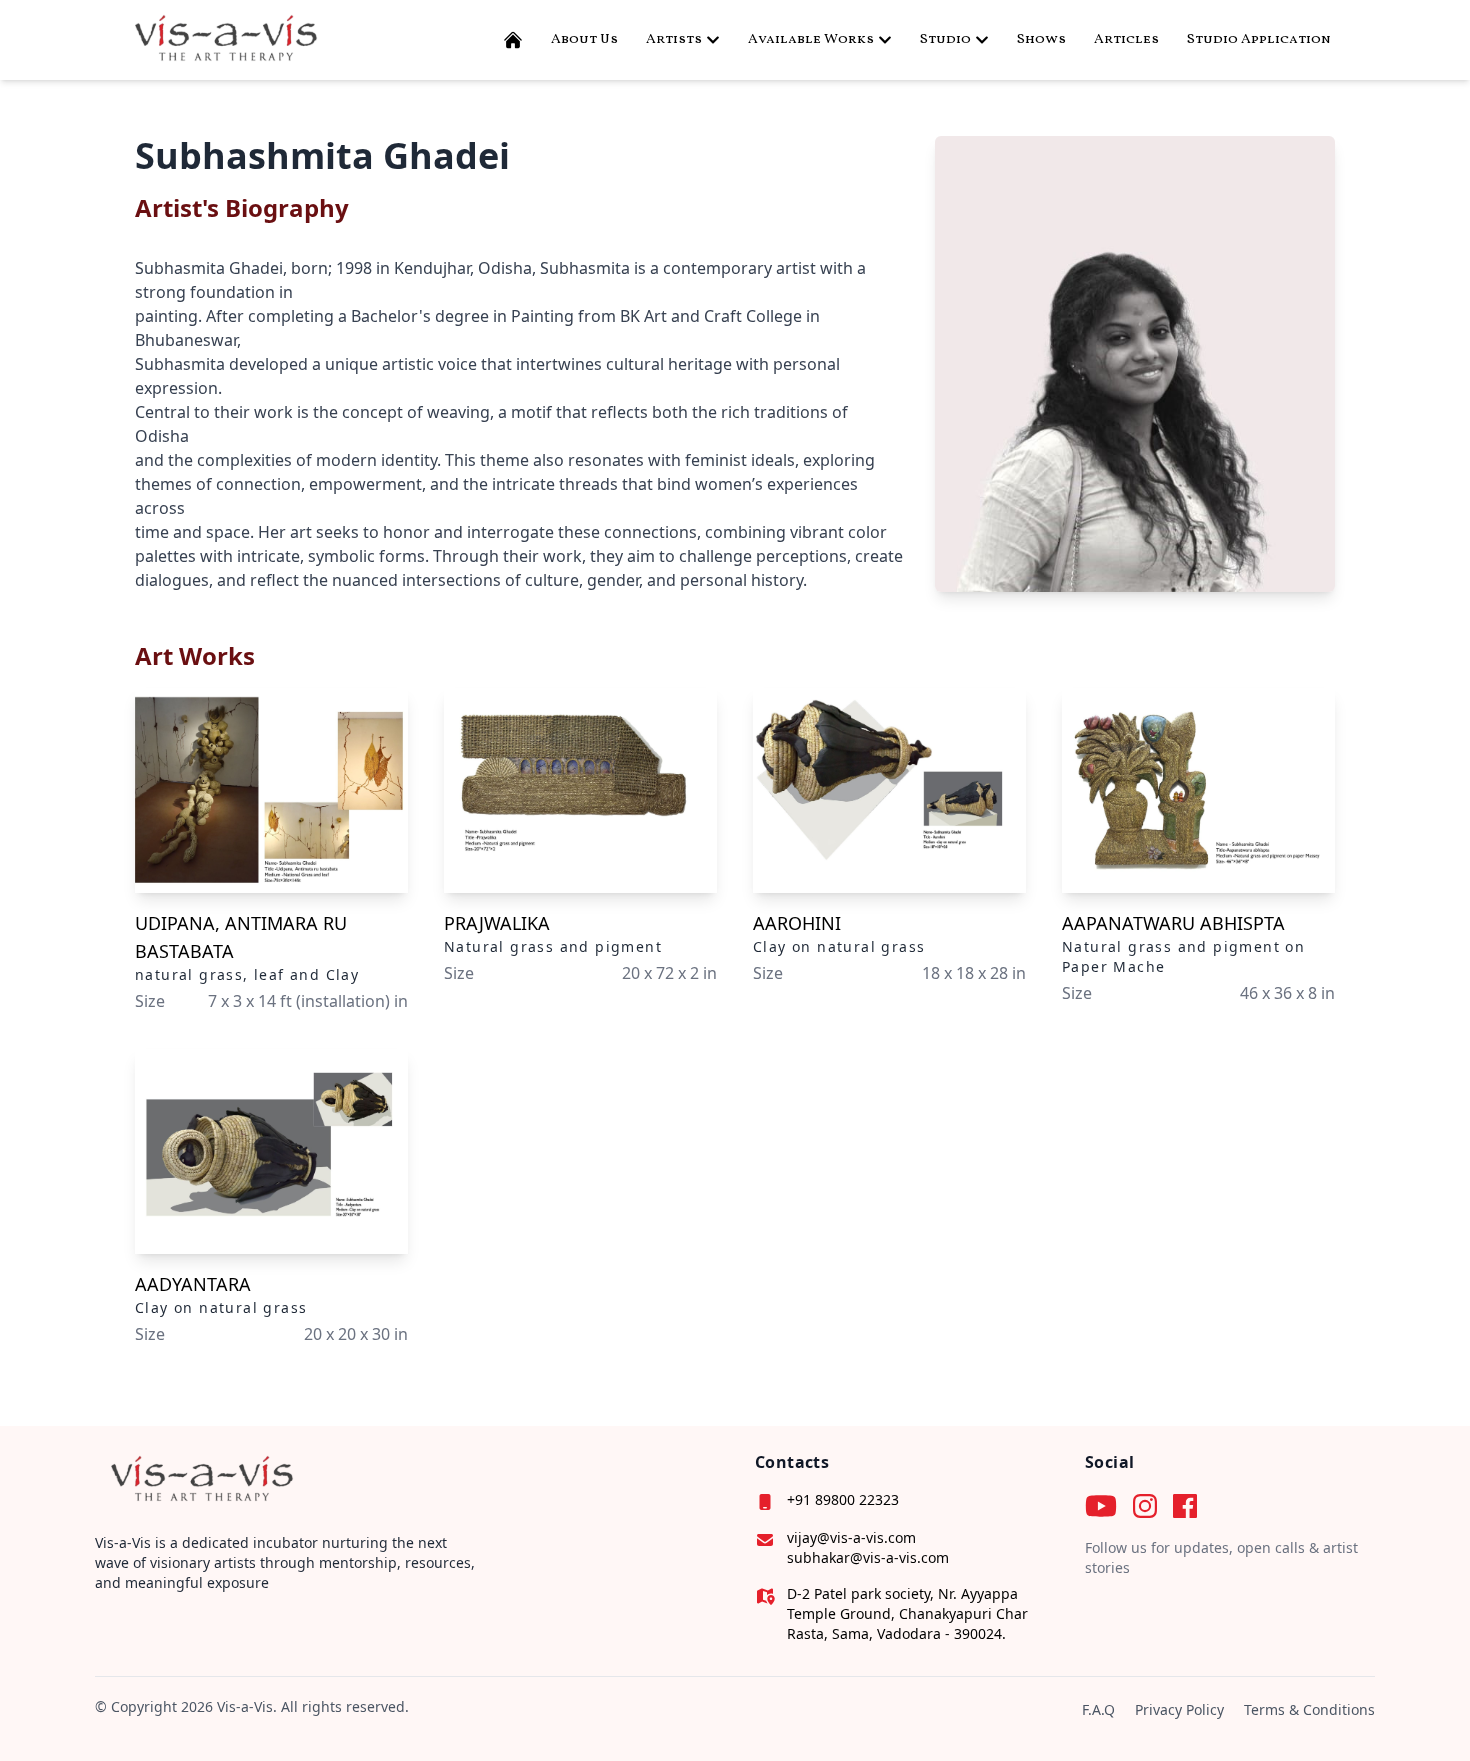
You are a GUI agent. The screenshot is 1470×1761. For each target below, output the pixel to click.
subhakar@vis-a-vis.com (868, 1557)
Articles (1126, 39)
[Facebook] (1185, 1506)
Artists (674, 39)
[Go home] (199, 1481)
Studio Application (1259, 39)
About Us (584, 39)
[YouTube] (1101, 1506)
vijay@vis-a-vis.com (851, 1537)
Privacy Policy (1179, 1709)
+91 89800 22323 (843, 1499)
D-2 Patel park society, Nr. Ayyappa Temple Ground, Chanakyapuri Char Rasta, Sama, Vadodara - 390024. (907, 1613)
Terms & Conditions (1309, 1709)
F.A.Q (1098, 1709)
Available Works (811, 39)
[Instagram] (1145, 1506)
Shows (1041, 39)
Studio (945, 39)
